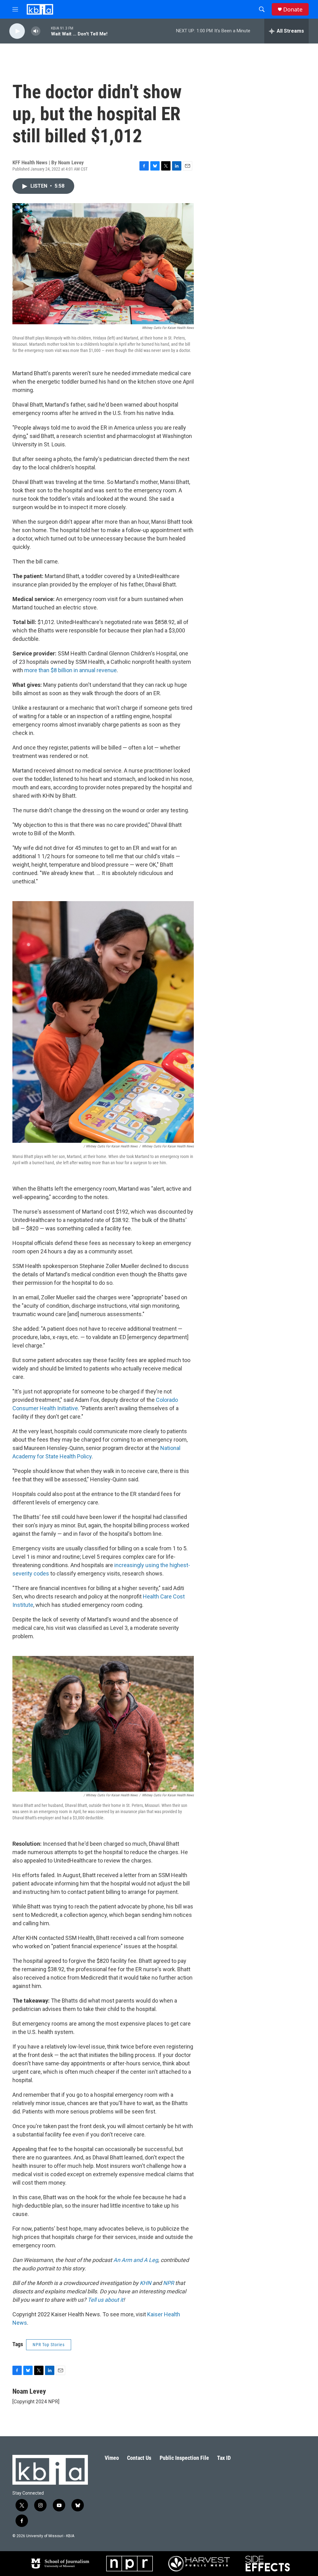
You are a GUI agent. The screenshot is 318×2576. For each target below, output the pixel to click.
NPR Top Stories (49, 2345)
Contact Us (139, 2458)
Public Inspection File (184, 2458)
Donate (293, 9)
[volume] (36, 31)
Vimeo (112, 2458)
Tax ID (224, 2458)
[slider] (46, 31)
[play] (17, 31)
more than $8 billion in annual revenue (70, 670)
